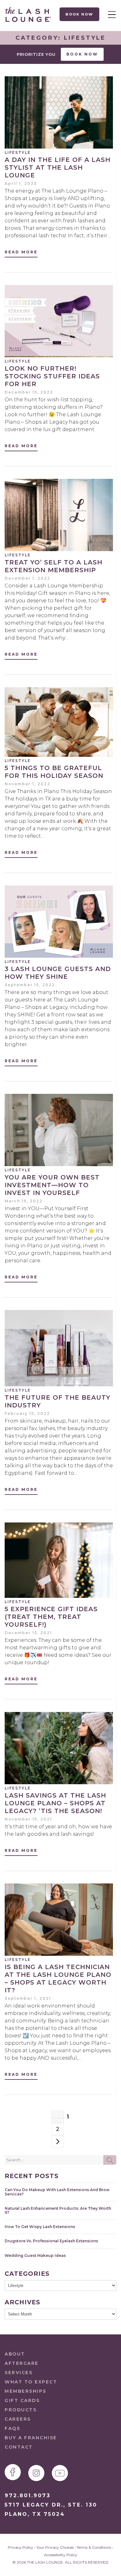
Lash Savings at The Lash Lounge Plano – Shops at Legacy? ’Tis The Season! (55, 1803)
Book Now (80, 14)
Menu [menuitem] (110, 14)
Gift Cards (22, 2400)
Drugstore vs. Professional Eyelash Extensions (51, 2241)
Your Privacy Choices (55, 2547)
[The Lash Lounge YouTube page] (60, 2473)
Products (21, 2410)
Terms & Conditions (94, 2547)
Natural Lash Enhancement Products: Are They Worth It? (58, 2210)
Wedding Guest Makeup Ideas (35, 2255)
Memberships (26, 2391)
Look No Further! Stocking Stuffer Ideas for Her (52, 376)
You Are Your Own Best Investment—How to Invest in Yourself (52, 1185)
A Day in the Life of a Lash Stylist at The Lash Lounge (58, 167)
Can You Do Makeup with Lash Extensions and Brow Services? (57, 2192)
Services (19, 2373)
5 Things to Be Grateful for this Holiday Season (54, 772)
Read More (21, 252)
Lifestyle (18, 152)
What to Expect (31, 2382)
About (15, 2354)
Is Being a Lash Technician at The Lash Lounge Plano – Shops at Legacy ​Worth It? (58, 1979)
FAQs (12, 2428)
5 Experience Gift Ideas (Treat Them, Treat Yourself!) (51, 1617)
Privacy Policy (20, 2547)
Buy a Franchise (31, 2438)
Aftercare (22, 2363)
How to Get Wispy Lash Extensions (40, 2227)
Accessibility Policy (61, 2555)
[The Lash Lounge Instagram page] (36, 2473)
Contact (19, 2447)
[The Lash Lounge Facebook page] (13, 2472)
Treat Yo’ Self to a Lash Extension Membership (54, 566)
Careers (18, 2419)
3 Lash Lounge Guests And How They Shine (58, 973)
